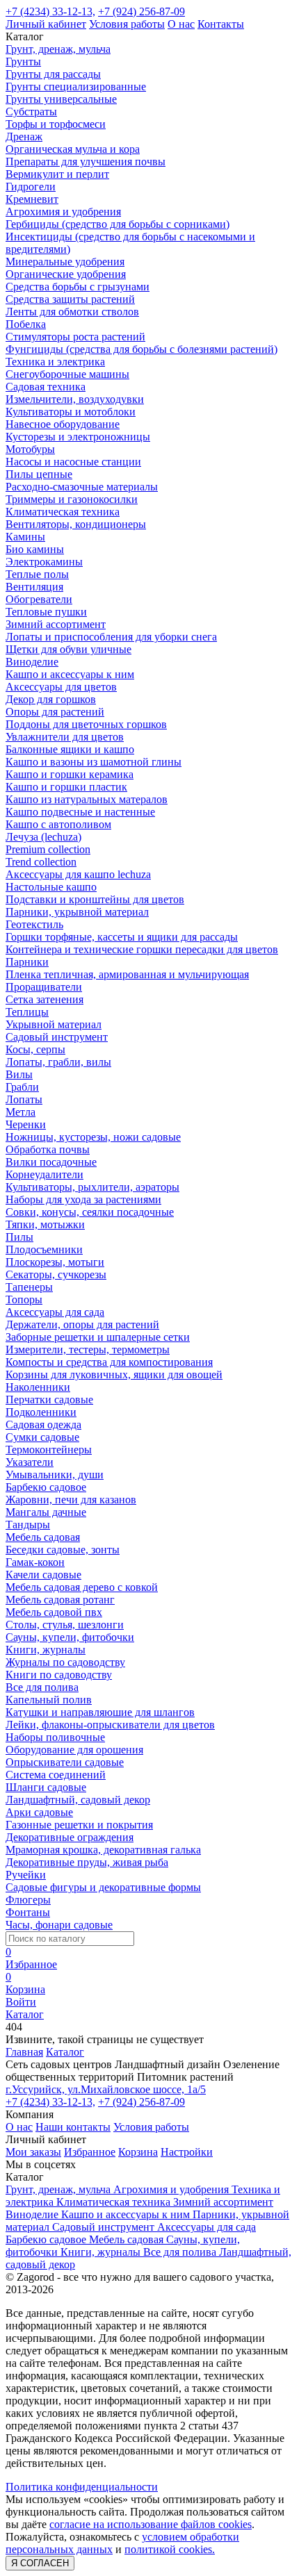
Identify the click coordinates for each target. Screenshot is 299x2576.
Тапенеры (29, 1287)
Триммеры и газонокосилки (72, 499)
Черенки (26, 1124)
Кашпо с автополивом (58, 824)
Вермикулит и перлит (57, 174)
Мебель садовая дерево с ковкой (82, 1587)
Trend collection (41, 862)
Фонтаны (28, 1912)
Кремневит (32, 199)
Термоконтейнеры (49, 1450)
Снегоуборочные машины (67, 374)
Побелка (26, 324)
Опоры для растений (55, 712)
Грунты (23, 61)
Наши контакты (73, 2127)
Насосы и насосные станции (73, 462)
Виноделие (32, 662)
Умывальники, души (55, 1475)
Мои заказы (33, 2152)
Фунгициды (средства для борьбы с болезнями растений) (142, 349)
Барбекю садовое (46, 1487)
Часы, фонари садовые (59, 1925)
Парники (27, 962)
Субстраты (31, 112)
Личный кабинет (46, 24)
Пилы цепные (39, 474)
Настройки (187, 2152)
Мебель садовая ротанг (60, 1600)
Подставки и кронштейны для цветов (95, 899)
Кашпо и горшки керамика (70, 774)
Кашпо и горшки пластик (66, 787)
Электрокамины (44, 562)
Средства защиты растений (70, 299)
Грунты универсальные (61, 99)
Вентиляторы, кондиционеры (76, 524)
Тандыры (28, 1525)
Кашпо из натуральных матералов (87, 799)
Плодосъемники (44, 1249)
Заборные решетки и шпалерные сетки (98, 1337)
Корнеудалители (45, 1174)
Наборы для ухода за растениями (83, 1199)
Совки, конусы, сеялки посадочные (90, 1212)
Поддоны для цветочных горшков (86, 724)
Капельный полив (49, 1700)
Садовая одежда (43, 1425)
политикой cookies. (170, 2549)
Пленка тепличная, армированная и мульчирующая (127, 974)
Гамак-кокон (35, 1562)
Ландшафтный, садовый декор (78, 1800)
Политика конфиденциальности (82, 2487)
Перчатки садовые (49, 1400)
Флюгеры (28, 1900)
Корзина (138, 2152)
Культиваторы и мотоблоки (71, 412)
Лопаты (24, 1099)
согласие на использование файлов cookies (151, 2524)
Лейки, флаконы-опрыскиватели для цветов (110, 1725)
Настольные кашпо (51, 887)
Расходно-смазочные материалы (82, 487)
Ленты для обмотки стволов (72, 312)
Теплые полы (37, 574)
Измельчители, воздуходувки (75, 399)
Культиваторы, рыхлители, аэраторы (92, 1187)
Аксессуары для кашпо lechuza (78, 874)
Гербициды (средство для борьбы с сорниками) (118, 224)
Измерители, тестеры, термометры (88, 1349)
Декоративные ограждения (70, 1837)
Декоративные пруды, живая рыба (87, 1862)
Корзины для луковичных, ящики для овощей (114, 1374)
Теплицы (27, 1012)
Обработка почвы (48, 1149)
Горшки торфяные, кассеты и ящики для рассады (122, 937)
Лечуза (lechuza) (43, 837)
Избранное (90, 2152)
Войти (21, 2002)
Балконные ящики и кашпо (70, 749)
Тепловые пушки (46, 612)
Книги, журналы (46, 1650)
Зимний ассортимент (56, 624)
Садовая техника (46, 387)
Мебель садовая (43, 1537)
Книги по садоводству (59, 1675)
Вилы (19, 1074)
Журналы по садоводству (65, 1662)
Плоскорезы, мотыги (55, 1262)
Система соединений (56, 1775)
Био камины (35, 549)
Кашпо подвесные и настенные (80, 812)
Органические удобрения (66, 274)
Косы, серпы (35, 1049)
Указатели (30, 1462)
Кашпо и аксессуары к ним (70, 674)
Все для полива (42, 1687)
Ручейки (26, 1875)
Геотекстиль (34, 924)
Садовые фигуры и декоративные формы (103, 1887)
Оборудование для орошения (74, 1750)
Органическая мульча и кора (73, 149)
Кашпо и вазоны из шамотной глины (94, 762)
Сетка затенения (45, 999)
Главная (24, 2052)
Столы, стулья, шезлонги (65, 1625)
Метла (21, 1112)
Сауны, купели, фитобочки (70, 1637)
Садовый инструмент (57, 1037)
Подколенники (41, 1412)
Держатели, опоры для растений (82, 1324)
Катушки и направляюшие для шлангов (100, 1712)
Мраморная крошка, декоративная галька (103, 1850)
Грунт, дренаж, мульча (58, 49)
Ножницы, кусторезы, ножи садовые (93, 1137)
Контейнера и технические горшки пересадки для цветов (142, 949)
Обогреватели (39, 599)
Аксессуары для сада (55, 1312)
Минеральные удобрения (65, 262)
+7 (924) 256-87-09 (142, 11)
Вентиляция (34, 587)
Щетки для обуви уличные (68, 649)
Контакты (221, 24)
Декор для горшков (51, 699)
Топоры (24, 1299)
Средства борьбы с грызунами (78, 287)
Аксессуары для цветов (61, 687)
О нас (181, 24)
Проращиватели (44, 987)
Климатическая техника (63, 512)
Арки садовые (39, 1812)
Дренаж (24, 137)
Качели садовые (43, 1575)
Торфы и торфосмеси (56, 124)
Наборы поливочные (55, 1737)
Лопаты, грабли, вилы (58, 1062)
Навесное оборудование (63, 424)
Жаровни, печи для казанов (71, 1500)
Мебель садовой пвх (54, 1612)
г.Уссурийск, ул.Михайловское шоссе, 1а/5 (106, 2089)
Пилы (19, 1237)
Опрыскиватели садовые (65, 1762)
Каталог (65, 2052)
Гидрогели (31, 187)
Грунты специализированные (76, 86)
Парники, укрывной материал (77, 912)
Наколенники (38, 1387)
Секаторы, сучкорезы (56, 1274)
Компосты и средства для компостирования (109, 1362)
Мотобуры (30, 449)
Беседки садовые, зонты (63, 1550)
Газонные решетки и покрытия (79, 1825)
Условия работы (127, 24)
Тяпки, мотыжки (45, 1224)
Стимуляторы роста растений (75, 337)
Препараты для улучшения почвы (86, 162)
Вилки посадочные (51, 1162)
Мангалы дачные (46, 1512)
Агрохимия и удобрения (63, 212)
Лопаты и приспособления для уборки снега (111, 637)
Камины (25, 537)
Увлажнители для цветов (65, 737)
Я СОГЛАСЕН (40, 2563)
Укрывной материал (54, 1024)
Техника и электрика (55, 362)
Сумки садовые (42, 1437)
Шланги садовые (46, 1787)
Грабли (22, 1087)
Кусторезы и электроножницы (78, 437)
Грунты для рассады (53, 74)
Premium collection (48, 849)
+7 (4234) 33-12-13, (50, 11)
